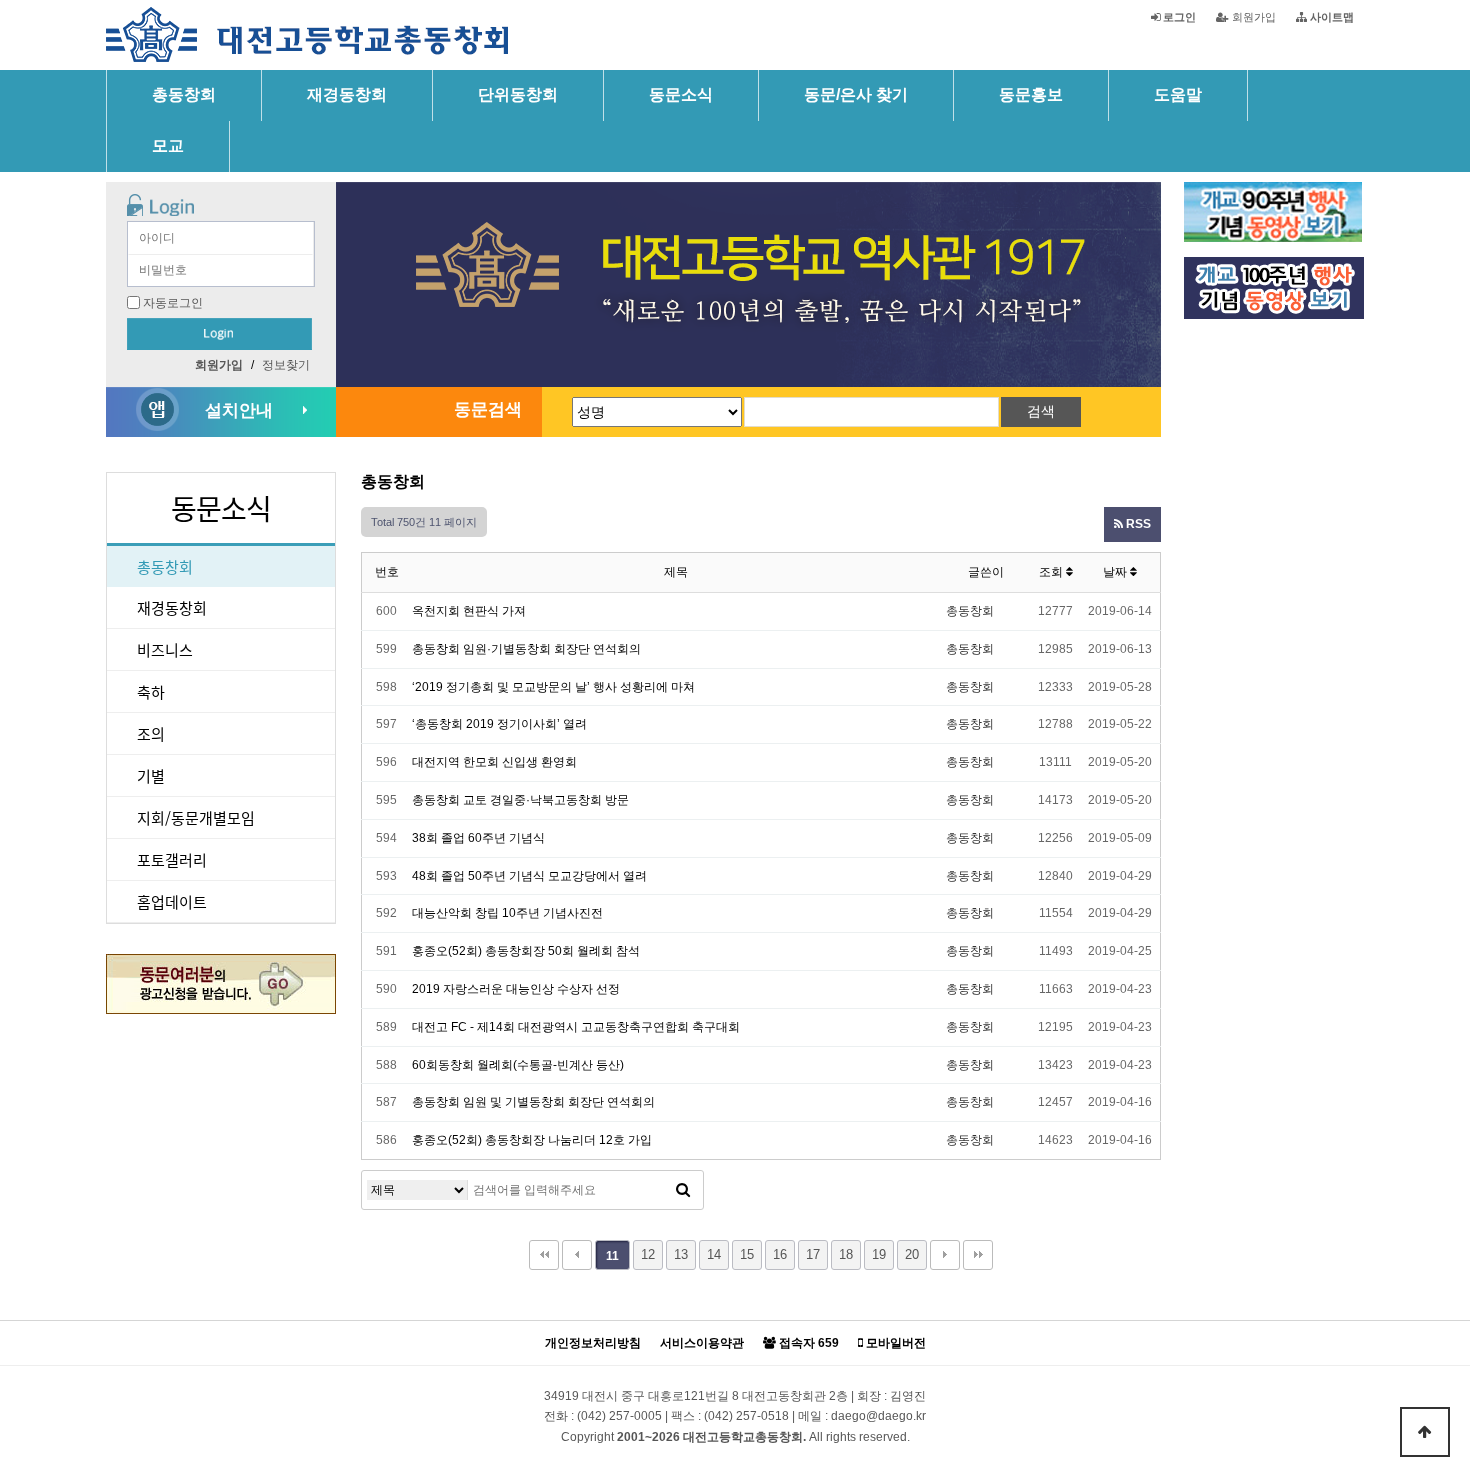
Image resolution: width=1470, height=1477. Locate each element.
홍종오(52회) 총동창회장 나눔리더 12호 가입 (532, 1140)
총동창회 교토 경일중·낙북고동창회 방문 (520, 800)
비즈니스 (165, 649)
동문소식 (681, 94)
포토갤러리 (172, 859)
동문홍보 (1031, 94)
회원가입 (1252, 17)
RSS (1137, 524)
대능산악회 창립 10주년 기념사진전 (507, 913)
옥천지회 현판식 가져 (469, 611)
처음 (544, 1255)
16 (780, 1254)
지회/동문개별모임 (196, 817)
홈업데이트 (172, 901)
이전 (577, 1255)
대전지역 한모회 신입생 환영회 (494, 762)
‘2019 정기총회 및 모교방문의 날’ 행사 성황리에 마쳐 (553, 687)
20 (912, 1254)
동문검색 (488, 409)
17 (813, 1254)
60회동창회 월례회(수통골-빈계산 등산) (518, 1065)
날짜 (1116, 572)
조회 (1052, 572)
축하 (151, 691)
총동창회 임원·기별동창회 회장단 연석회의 (526, 649)
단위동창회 (518, 94)
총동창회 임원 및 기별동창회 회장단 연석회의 (533, 1102)
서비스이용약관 (702, 1343)
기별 (151, 775)
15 (747, 1254)
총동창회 (184, 94)
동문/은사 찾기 (856, 94)
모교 (168, 145)
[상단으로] (1425, 1432)
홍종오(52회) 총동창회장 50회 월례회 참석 (526, 951)
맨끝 (978, 1255)
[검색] (683, 1190)
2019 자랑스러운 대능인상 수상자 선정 (516, 989)
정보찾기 (286, 365)
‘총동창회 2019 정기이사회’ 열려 (499, 724)
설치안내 (239, 410)
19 (879, 1254)
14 (714, 1254)
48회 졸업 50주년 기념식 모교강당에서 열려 (529, 876)
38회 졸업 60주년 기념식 (478, 838)
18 (846, 1254)
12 (648, 1254)
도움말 (1178, 94)
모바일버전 (894, 1343)
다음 (945, 1255)
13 (681, 1254)
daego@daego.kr (878, 1416)
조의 (151, 733)
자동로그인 (173, 303)
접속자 (807, 1343)
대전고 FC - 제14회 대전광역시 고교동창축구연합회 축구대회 (576, 1027)
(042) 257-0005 (619, 1416)
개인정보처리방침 (593, 1343)
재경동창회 (347, 94)
